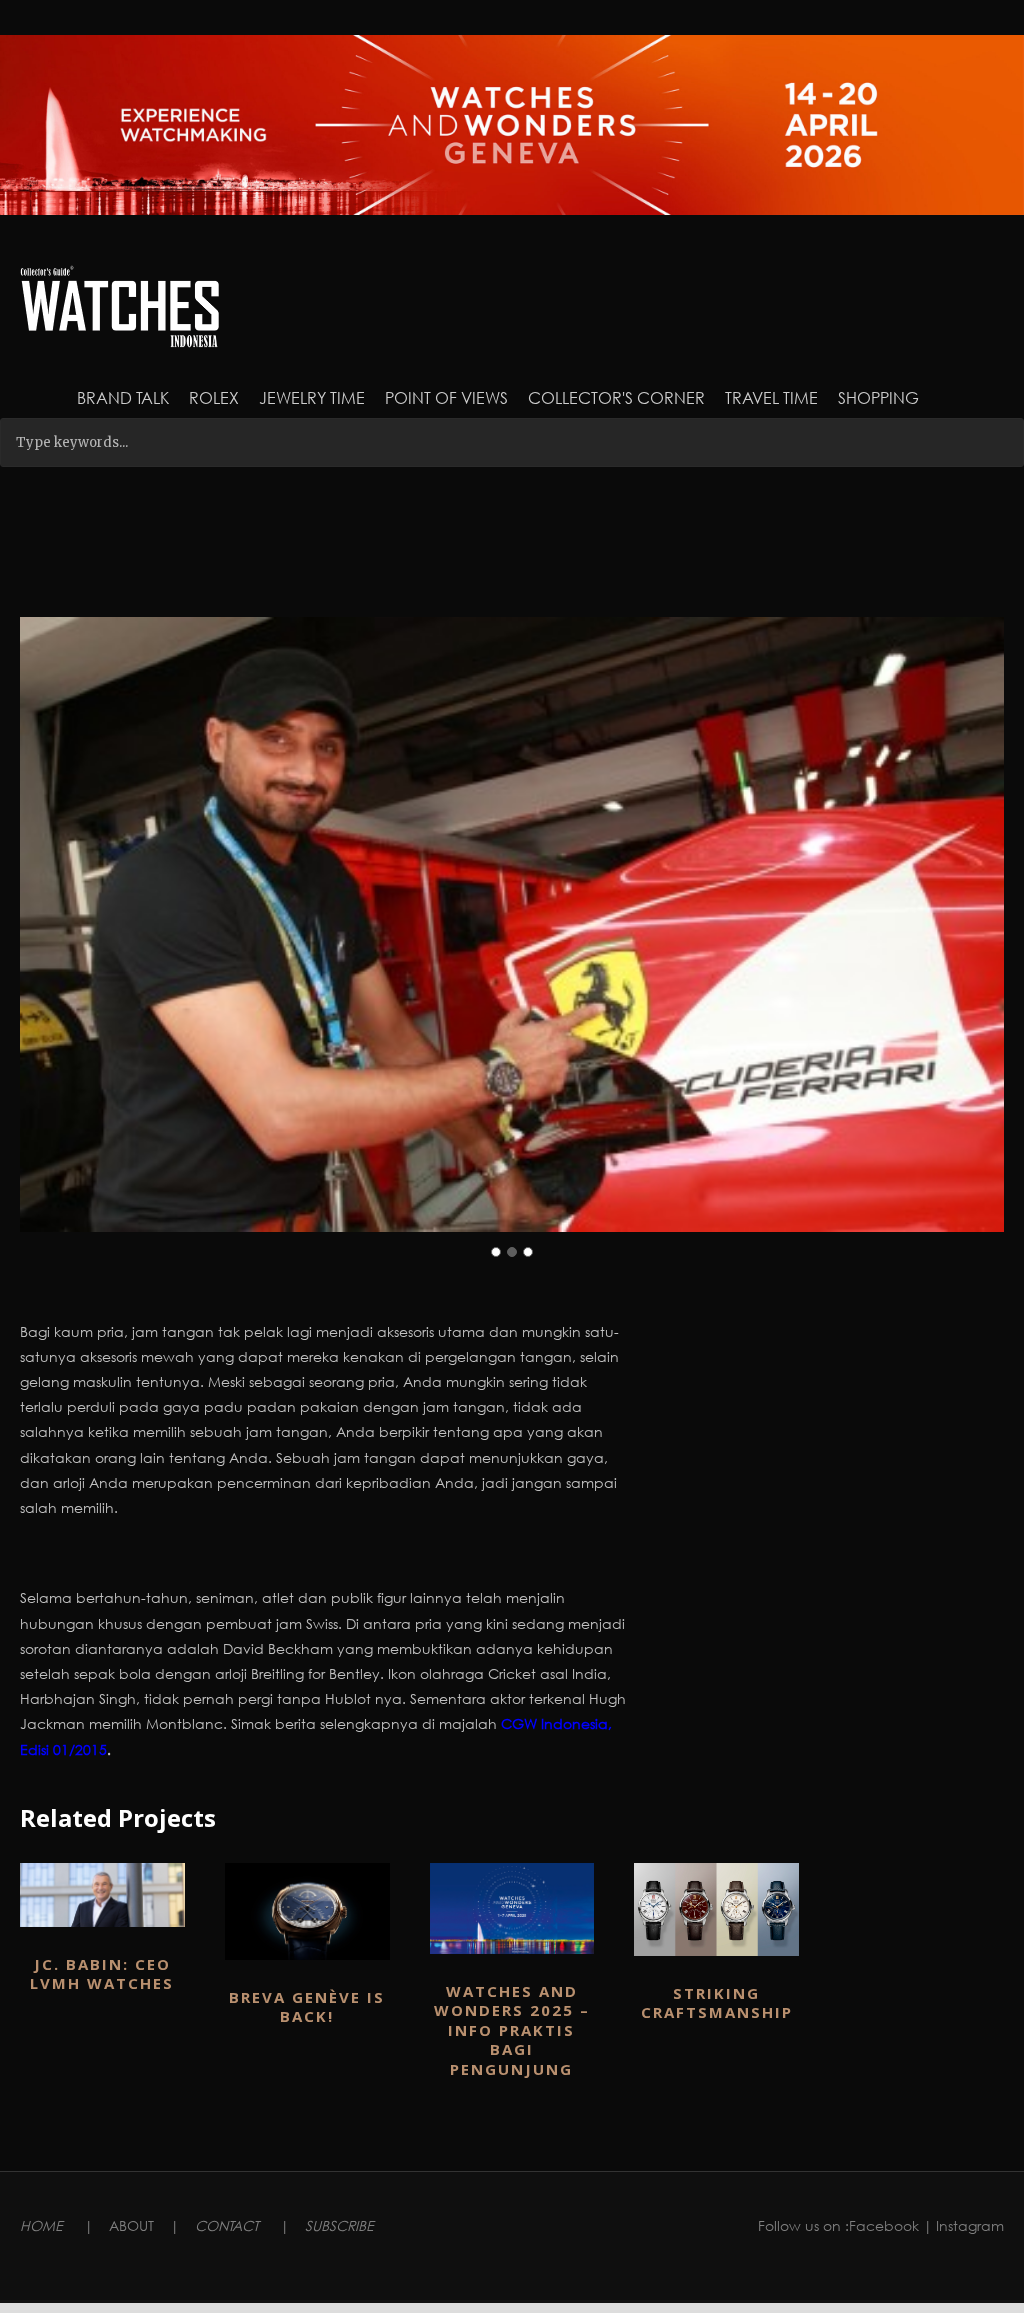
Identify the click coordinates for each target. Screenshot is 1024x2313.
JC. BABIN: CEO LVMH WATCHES (102, 1974)
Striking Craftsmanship (717, 2003)
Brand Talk (123, 397)
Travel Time (771, 397)
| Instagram (963, 2225)
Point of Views (446, 397)
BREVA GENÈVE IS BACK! (307, 2007)
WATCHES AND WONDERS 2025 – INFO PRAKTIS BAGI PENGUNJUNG (512, 2030)
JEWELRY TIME (312, 397)
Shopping (878, 397)
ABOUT (131, 2225)
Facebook (884, 2225)
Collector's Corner (616, 397)
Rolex (214, 397)
